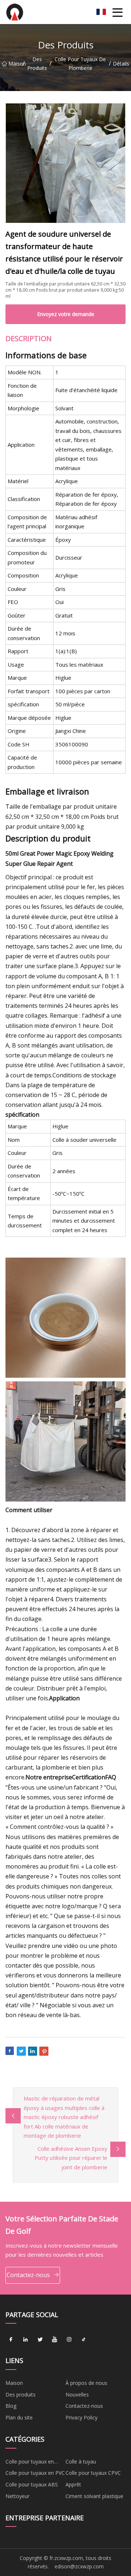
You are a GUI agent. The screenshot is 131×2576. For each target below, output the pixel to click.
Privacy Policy (82, 2417)
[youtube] (55, 2339)
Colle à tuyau (81, 2461)
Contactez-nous (28, 2275)
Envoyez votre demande (66, 314)
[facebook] (11, 2339)
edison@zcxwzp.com (79, 2566)
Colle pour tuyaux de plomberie (80, 64)
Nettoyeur (17, 2496)
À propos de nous (86, 2383)
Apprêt (73, 2484)
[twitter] (40, 2339)
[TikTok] (84, 2339)
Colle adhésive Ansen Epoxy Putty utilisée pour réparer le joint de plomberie (71, 2158)
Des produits (37, 64)
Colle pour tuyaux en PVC (35, 2473)
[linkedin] (25, 2339)
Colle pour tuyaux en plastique (30, 2463)
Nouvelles (77, 2394)
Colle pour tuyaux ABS (32, 2484)
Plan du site (19, 2417)
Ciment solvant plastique (94, 2496)
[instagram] (69, 2339)
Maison (15, 64)
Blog (11, 2406)
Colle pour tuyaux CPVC (93, 2473)
